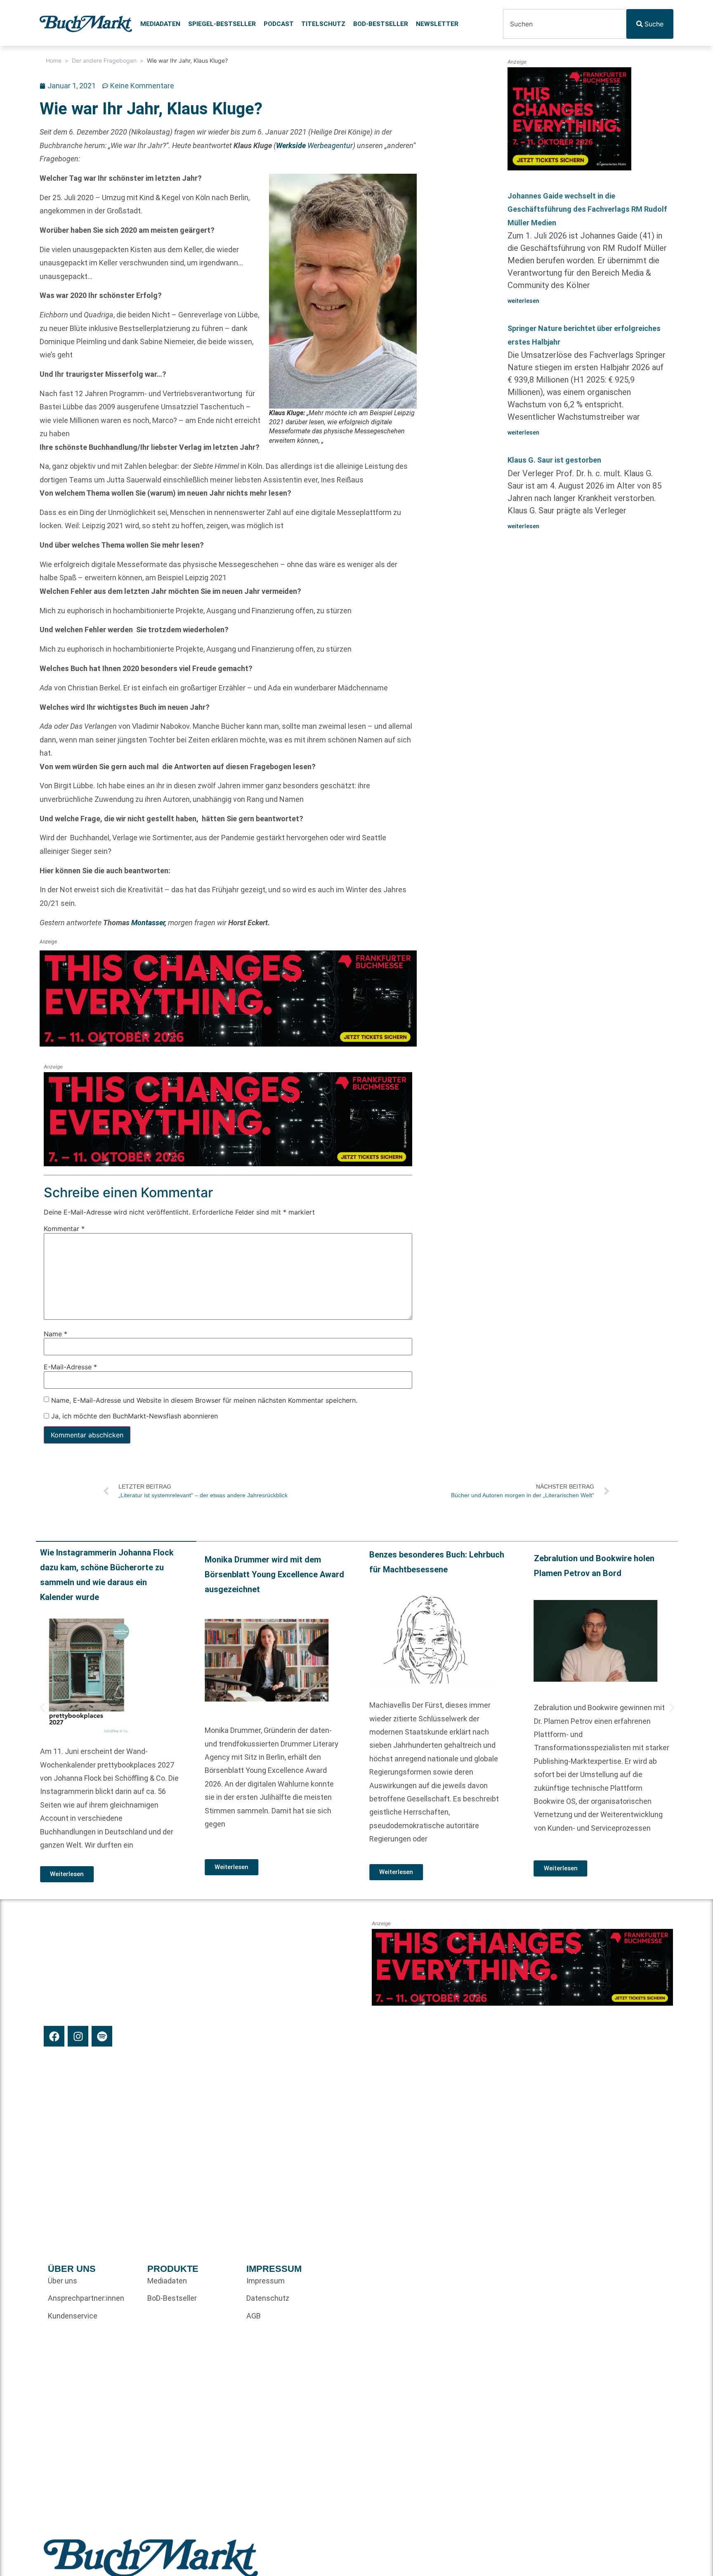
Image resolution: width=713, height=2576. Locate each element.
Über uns (63, 2281)
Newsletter (437, 24)
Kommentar (64, 1229)
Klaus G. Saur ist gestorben (554, 460)
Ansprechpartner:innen (86, 2298)
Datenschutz (268, 2298)
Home (54, 60)
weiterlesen (523, 301)
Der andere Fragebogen (104, 60)
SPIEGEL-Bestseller (222, 24)
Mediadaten (160, 24)
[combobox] (564, 24)
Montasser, (149, 923)
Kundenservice (73, 2316)
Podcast (279, 24)
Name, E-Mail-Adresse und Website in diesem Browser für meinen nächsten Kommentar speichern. (204, 1400)
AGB (254, 2316)
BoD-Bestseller (381, 24)
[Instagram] (78, 2036)
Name (55, 1334)
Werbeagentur (314, 145)
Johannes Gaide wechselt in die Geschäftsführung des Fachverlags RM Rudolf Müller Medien (587, 209)
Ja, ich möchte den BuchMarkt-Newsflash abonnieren (133, 1416)
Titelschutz (323, 24)
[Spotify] (102, 2036)
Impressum (266, 2281)
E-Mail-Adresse (70, 1367)
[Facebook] (54, 2036)
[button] (42, 1708)
